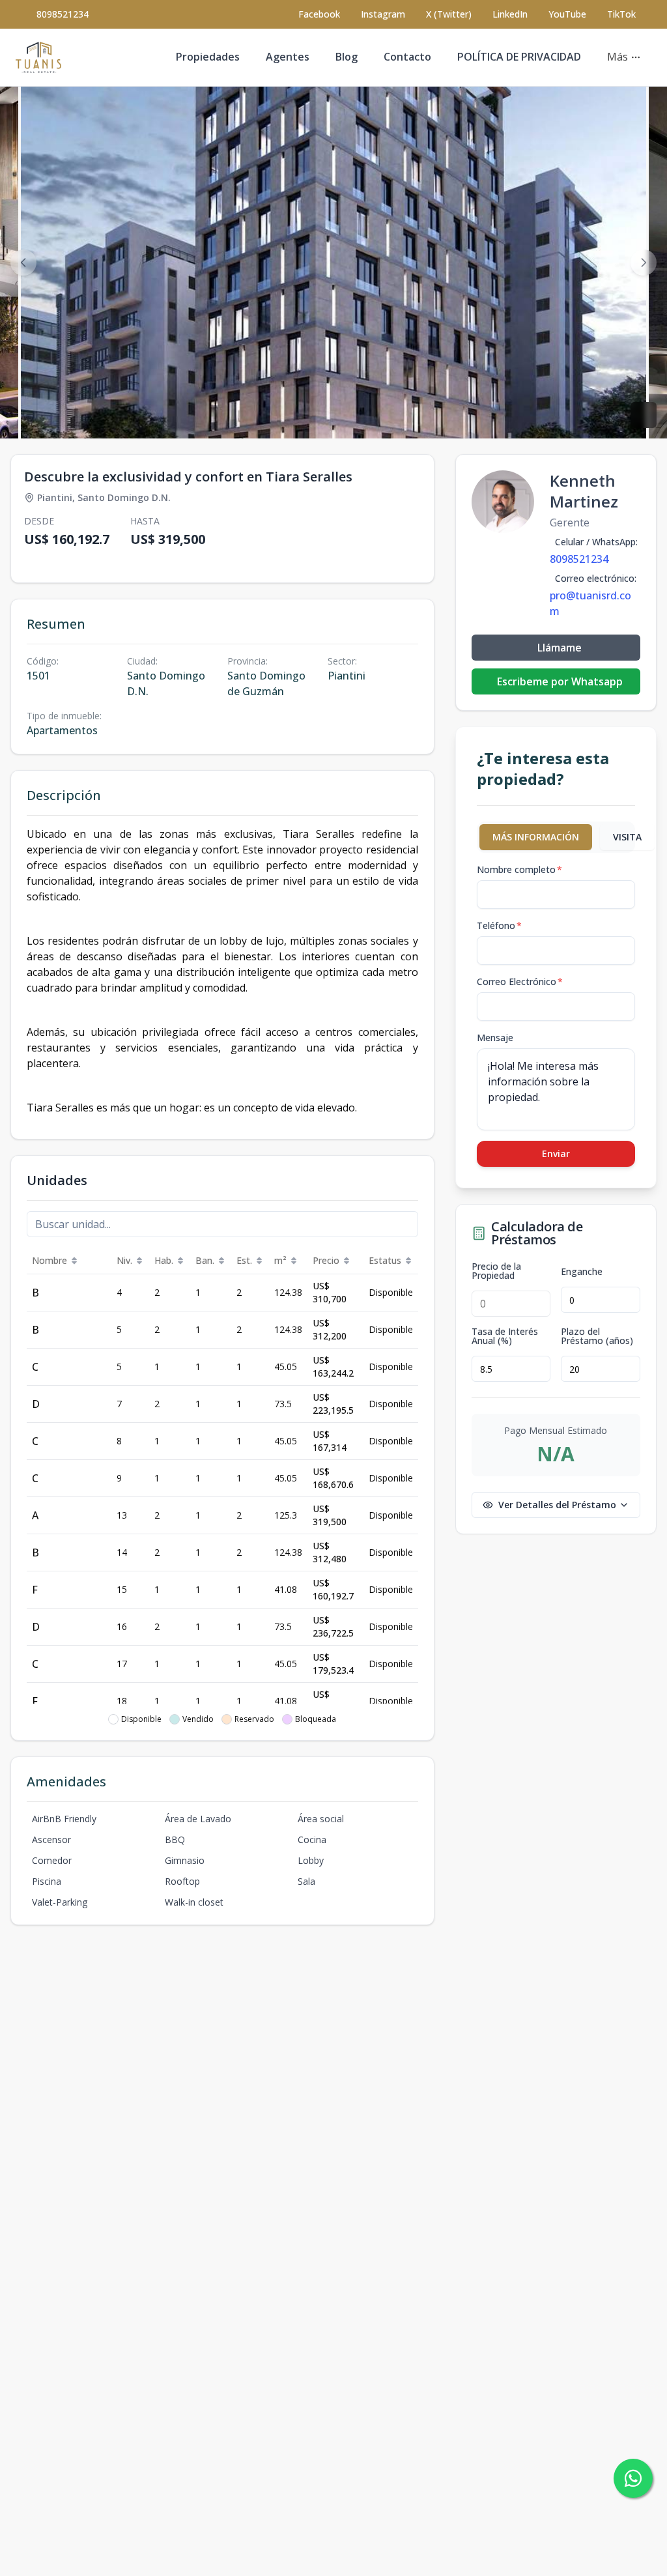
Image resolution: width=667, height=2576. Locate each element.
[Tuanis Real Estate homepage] (38, 57)
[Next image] (644, 263)
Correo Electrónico (520, 981)
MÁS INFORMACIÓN (536, 837)
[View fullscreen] (644, 415)
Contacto (407, 57)
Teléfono (499, 925)
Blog (347, 57)
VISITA (627, 837)
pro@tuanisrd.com (590, 603)
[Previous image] (23, 263)
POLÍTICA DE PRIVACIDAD (519, 57)
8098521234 (63, 14)
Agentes (288, 57)
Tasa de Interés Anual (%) (505, 1336)
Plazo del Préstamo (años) (597, 1336)
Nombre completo (519, 869)
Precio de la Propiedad (496, 1271)
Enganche (582, 1272)
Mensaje (495, 1038)
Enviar (556, 1153)
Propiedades (208, 57)
